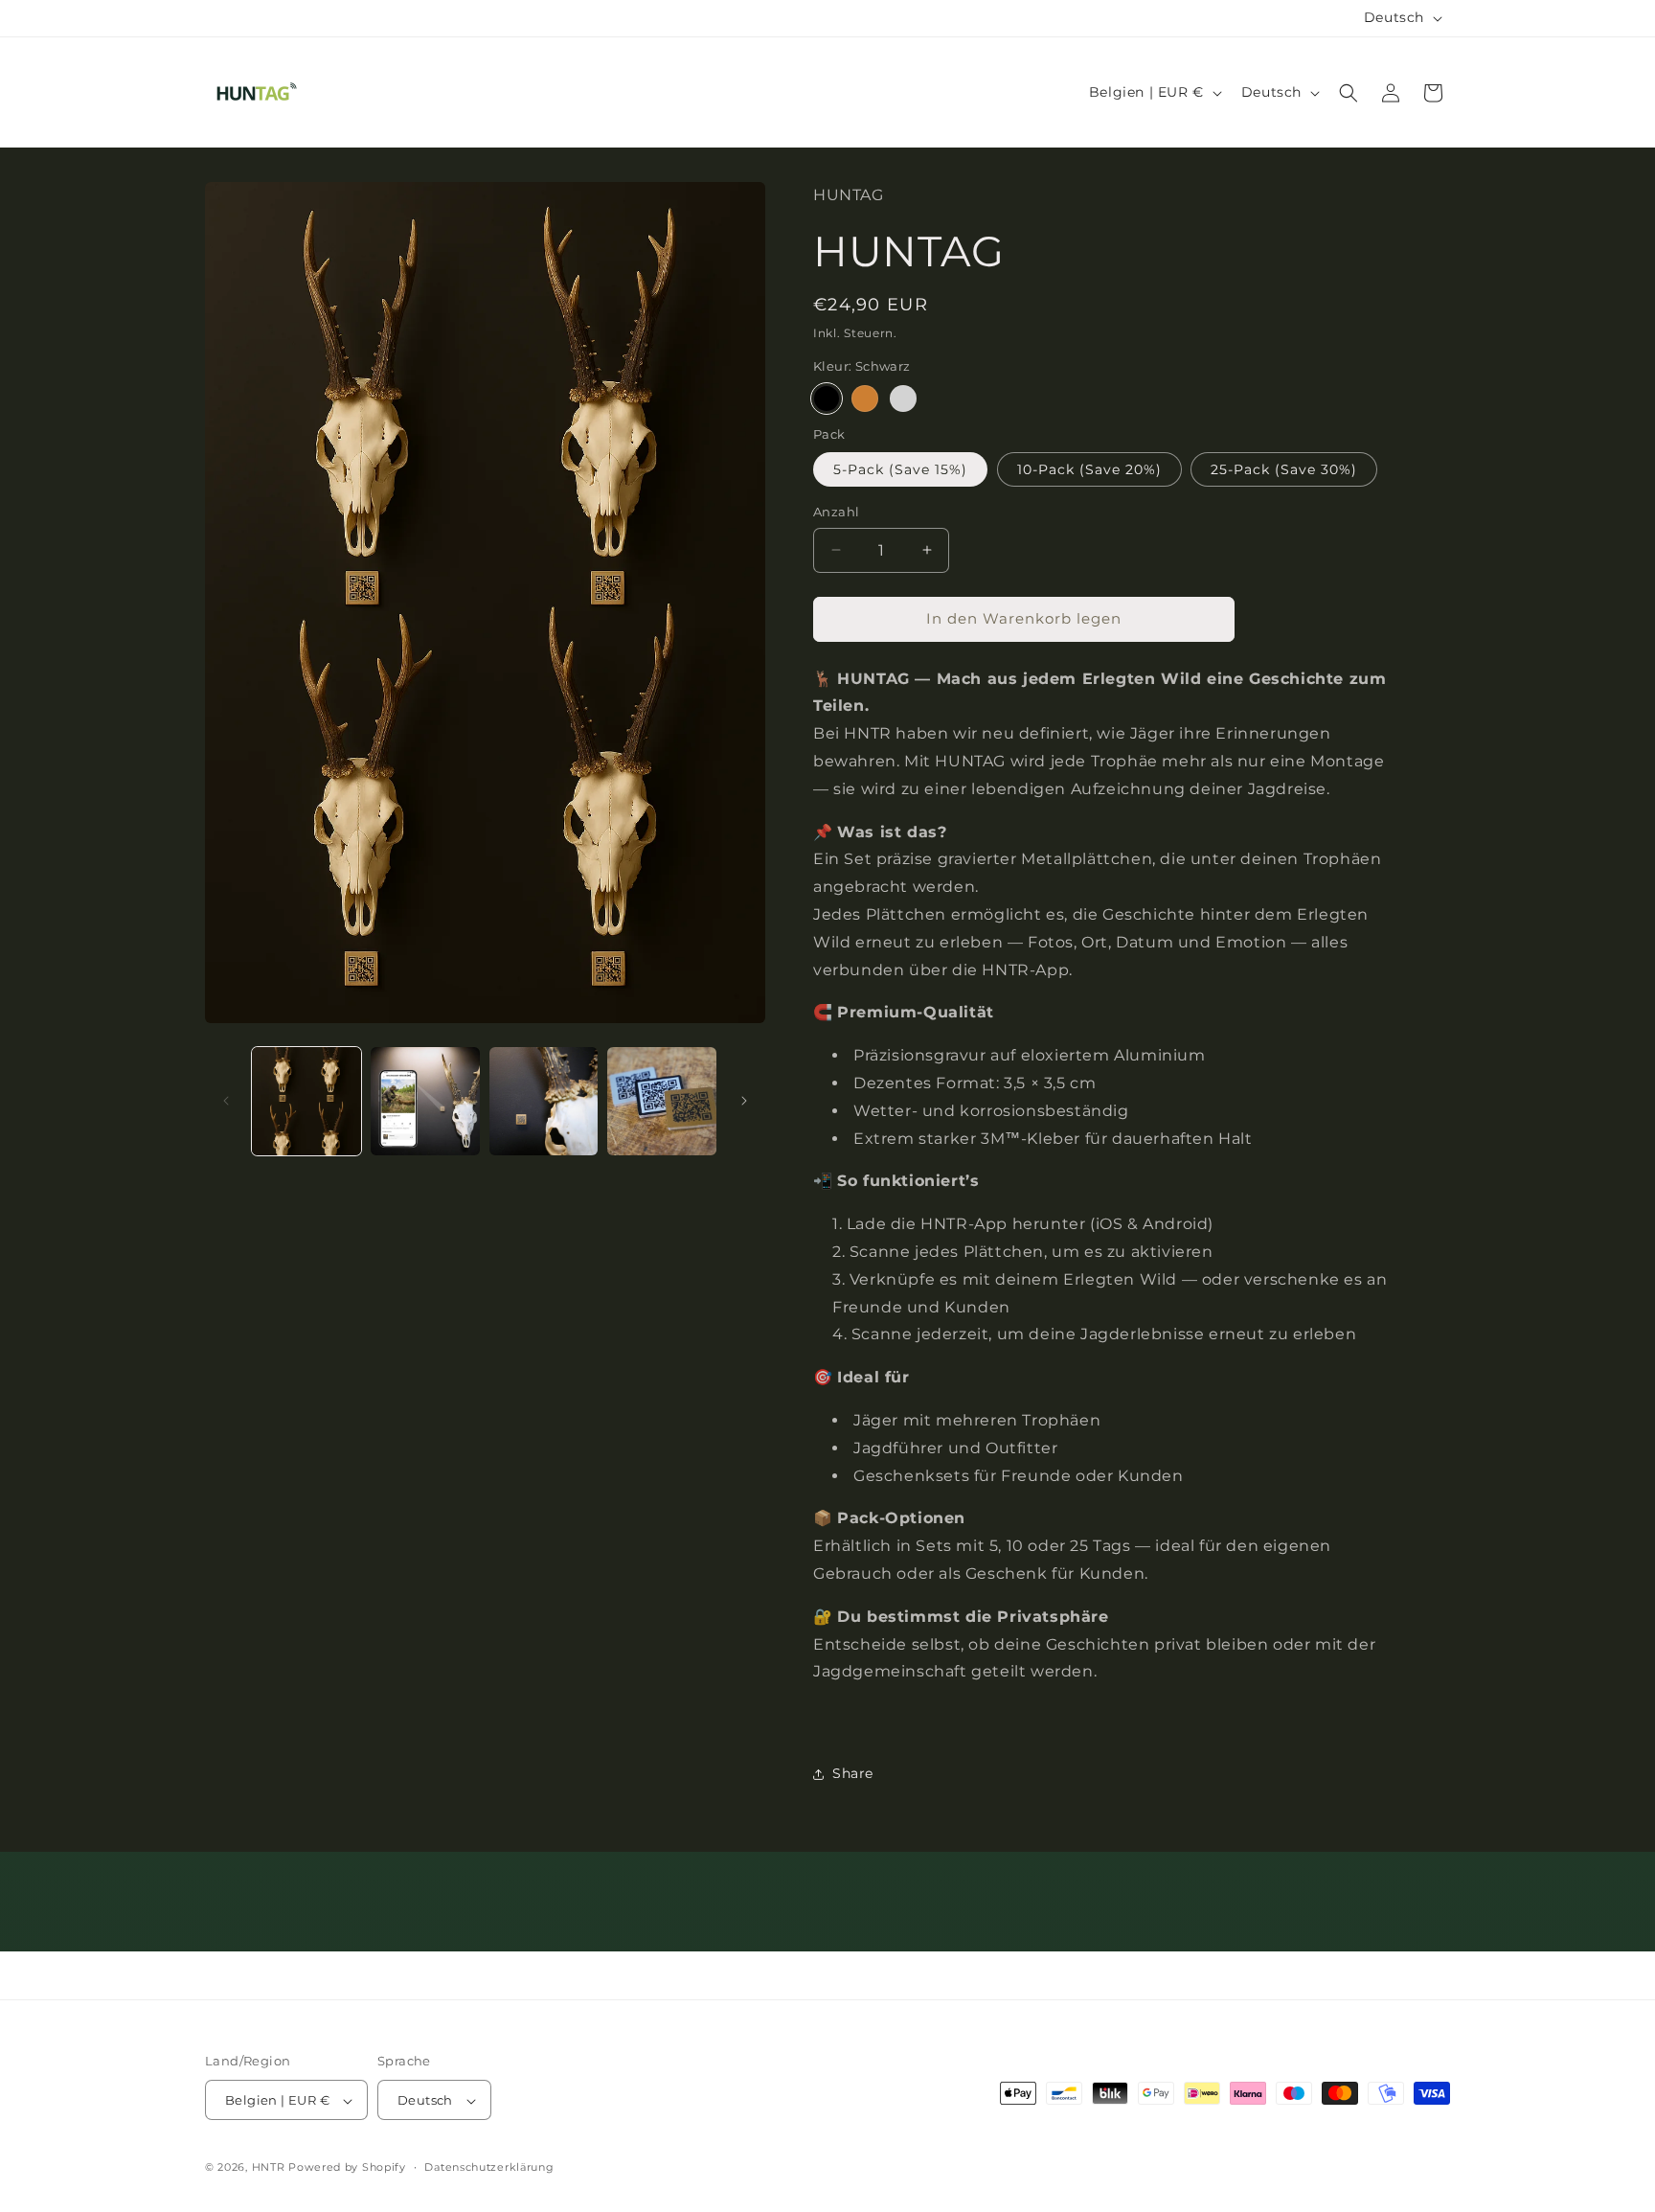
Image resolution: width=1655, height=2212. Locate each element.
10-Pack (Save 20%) (1089, 469)
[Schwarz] (827, 399)
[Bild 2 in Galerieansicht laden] (425, 1102)
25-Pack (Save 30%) (1284, 469)
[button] (1349, 93)
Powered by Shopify (347, 2168)
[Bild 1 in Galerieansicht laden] (306, 1102)
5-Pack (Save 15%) (900, 469)
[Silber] (903, 399)
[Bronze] (865, 399)
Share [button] (853, 1773)
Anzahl (836, 512)
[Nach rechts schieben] (744, 1101)
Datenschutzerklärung (489, 2167)
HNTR (269, 2168)
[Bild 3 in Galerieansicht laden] (544, 1102)
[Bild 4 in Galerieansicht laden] (662, 1102)
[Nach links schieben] (226, 1101)
